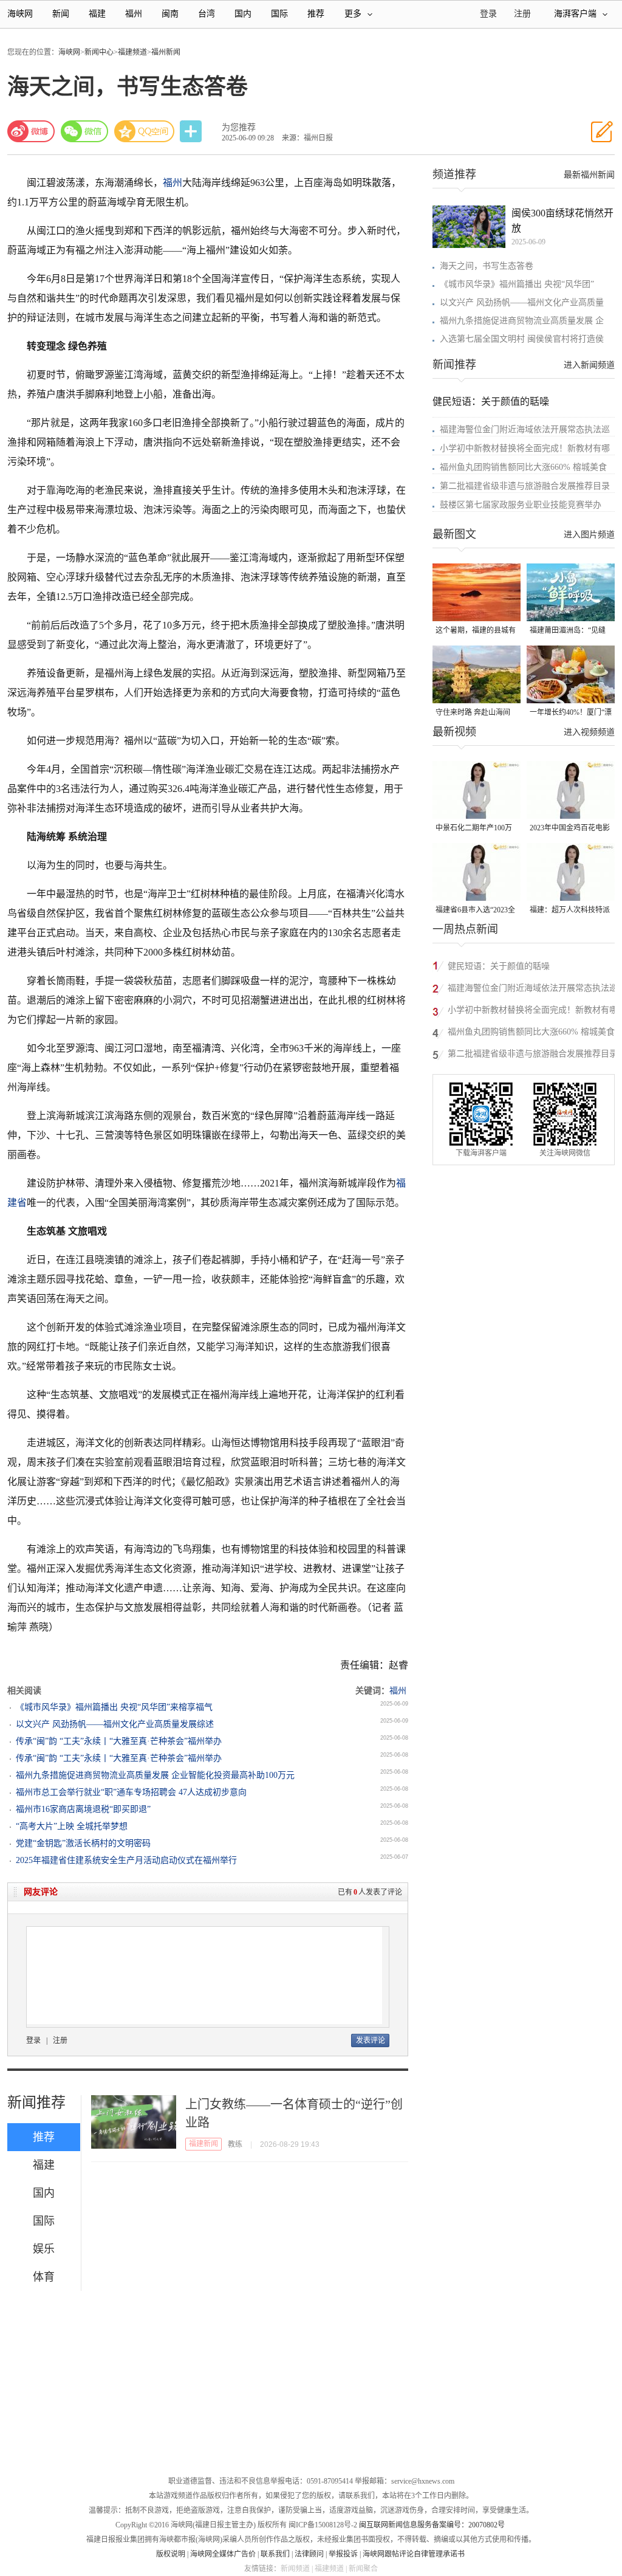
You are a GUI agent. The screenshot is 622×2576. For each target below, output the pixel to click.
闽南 (170, 14)
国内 (243, 14)
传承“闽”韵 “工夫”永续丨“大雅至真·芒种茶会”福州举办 (119, 1741)
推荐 (316, 14)
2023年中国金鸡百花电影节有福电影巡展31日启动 (570, 829)
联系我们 (275, 2554)
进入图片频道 (589, 535)
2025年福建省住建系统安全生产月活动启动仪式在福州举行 (126, 1860)
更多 (353, 14)
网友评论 (41, 1892)
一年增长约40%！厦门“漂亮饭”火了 (571, 713)
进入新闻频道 (589, 365)
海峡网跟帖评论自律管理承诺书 (414, 2554)
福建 (97, 14)
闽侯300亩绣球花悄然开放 (562, 221)
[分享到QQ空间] (145, 131)
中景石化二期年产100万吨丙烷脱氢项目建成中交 (476, 829)
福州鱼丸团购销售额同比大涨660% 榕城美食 (523, 467)
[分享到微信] (84, 131)
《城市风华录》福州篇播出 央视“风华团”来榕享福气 (114, 1707)
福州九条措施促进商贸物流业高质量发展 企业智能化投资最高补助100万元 (155, 1775)
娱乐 (44, 2249)
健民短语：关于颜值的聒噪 (491, 401)
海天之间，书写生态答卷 (487, 266)
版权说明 (171, 2554)
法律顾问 (309, 2554)
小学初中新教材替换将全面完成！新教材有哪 (525, 448)
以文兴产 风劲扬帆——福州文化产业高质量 (522, 302)
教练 (235, 2144)
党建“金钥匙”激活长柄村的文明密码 (83, 1843)
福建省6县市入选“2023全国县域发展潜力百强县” (475, 911)
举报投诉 (343, 2554)
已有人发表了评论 (370, 1892)
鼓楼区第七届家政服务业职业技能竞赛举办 (521, 505)
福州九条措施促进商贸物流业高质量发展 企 (522, 321)
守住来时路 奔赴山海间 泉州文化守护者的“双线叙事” (473, 713)
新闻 (61, 14)
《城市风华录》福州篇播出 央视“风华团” (517, 284)
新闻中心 (99, 52)
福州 (134, 14)
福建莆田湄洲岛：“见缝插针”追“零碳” (568, 631)
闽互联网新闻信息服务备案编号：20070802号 (432, 2525)
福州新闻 (166, 52)
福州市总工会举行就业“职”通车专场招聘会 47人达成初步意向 (131, 1792)
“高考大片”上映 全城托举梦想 (72, 1826)
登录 (33, 2040)
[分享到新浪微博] (31, 131)
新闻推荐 (36, 2102)
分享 (192, 132)
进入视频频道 (589, 732)
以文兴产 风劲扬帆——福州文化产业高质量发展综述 (115, 1724)
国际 (279, 14)
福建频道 (132, 52)
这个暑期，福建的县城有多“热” (476, 631)
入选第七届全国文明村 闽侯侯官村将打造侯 (522, 339)
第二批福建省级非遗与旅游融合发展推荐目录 (525, 486)
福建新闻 (203, 2144)
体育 (44, 2277)
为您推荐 (239, 127)
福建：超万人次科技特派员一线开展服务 (570, 911)
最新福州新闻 (589, 175)
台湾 (207, 14)
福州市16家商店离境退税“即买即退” (83, 1809)
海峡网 (20, 14)
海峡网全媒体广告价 (223, 2554)
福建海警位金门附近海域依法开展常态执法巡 (525, 429)
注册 (522, 14)
